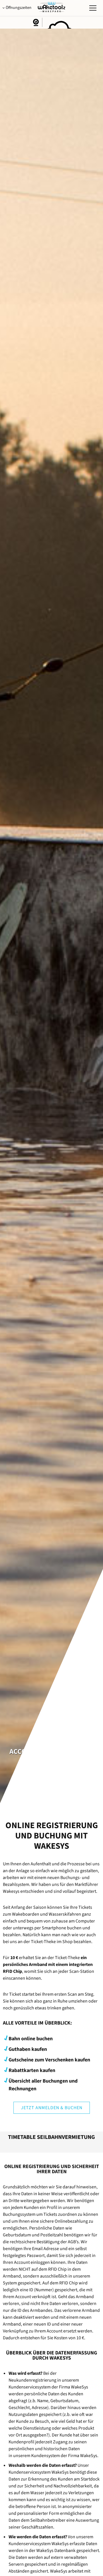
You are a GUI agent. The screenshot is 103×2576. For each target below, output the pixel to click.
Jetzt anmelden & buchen (52, 2108)
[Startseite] (51, 11)
